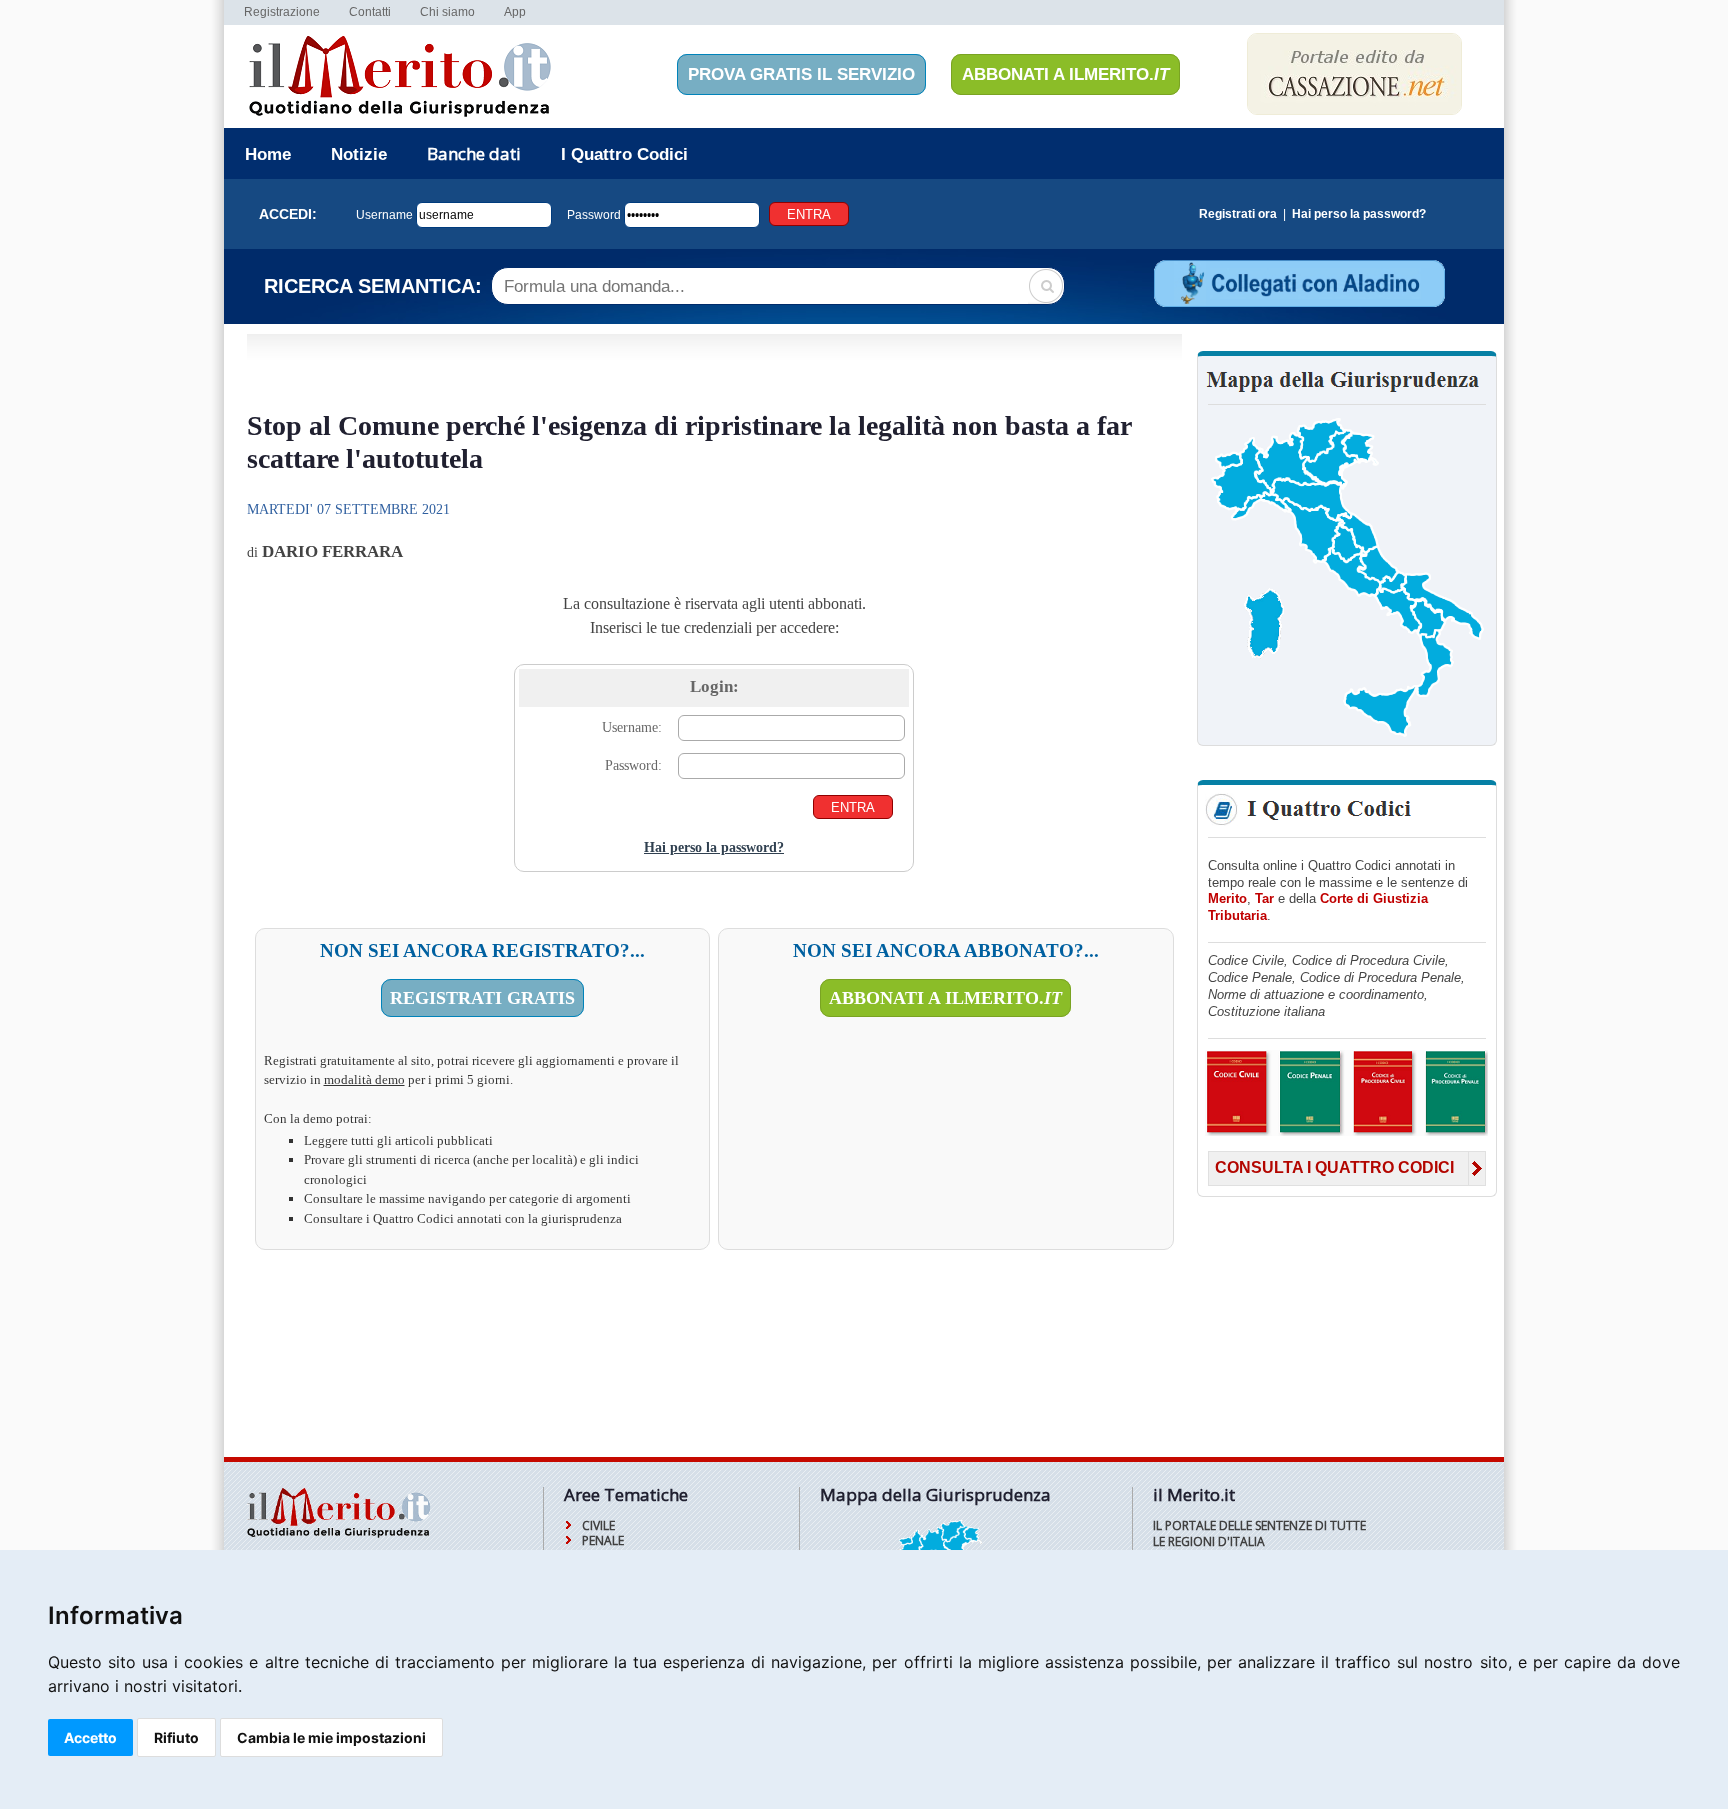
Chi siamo (447, 12)
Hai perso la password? (1359, 214)
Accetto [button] (90, 1737)
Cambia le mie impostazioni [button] (331, 1737)
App (515, 12)
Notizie (359, 154)
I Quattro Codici (624, 154)
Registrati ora (1238, 214)
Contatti (370, 12)
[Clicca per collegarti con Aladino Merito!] (1298, 304)
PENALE (603, 1540)
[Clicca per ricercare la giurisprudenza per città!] (1347, 734)
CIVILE (598, 1525)
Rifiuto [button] (176, 1737)
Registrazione (282, 12)
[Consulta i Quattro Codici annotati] (1346, 1132)
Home (268, 154)
